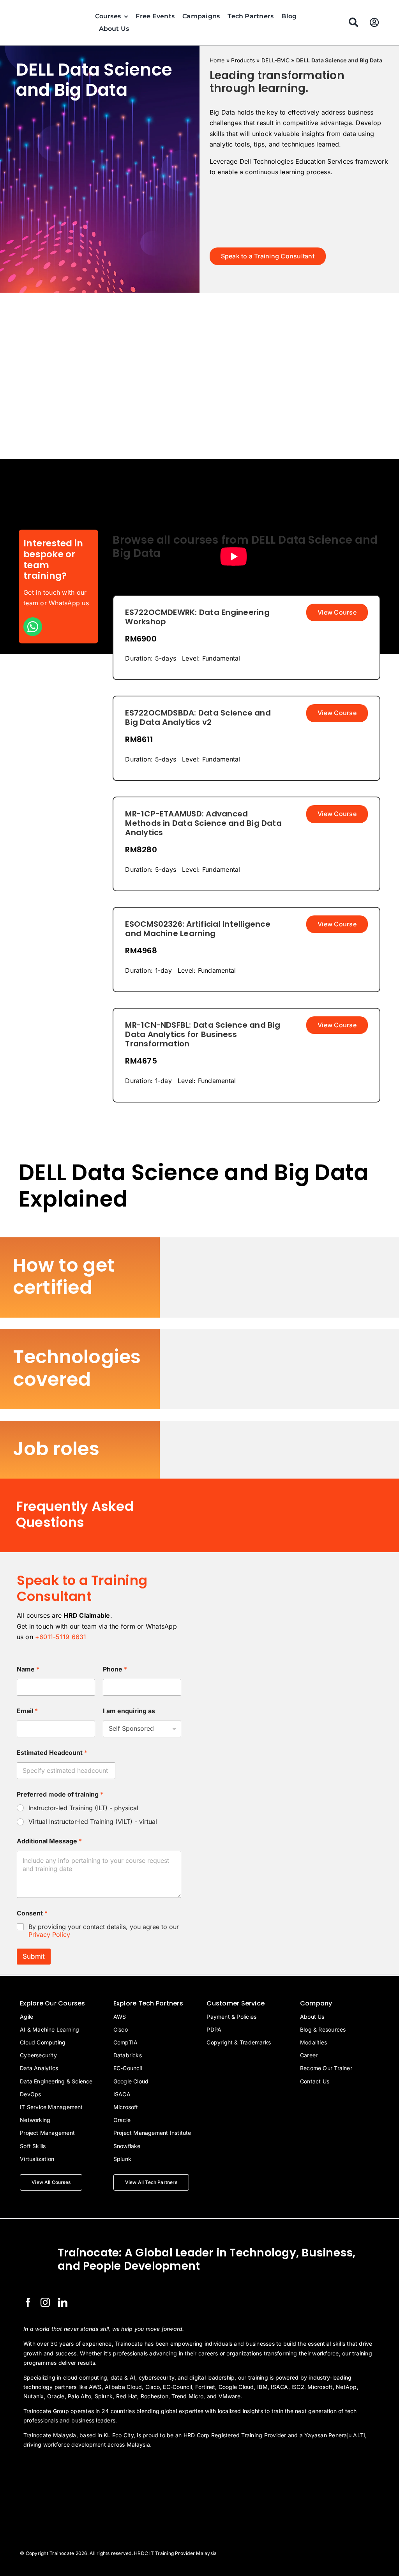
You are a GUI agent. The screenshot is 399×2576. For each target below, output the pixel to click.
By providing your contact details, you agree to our (104, 1931)
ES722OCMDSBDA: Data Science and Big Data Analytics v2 (198, 717)
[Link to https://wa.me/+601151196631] (33, 627)
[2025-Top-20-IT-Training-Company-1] (43, 2466)
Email (27, 1711)
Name (28, 1669)
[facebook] (28, 2302)
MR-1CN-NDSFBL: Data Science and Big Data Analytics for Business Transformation (203, 1034)
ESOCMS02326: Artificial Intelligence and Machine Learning (198, 929)
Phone (115, 1669)
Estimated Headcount (52, 1753)
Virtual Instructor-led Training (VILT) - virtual (93, 1822)
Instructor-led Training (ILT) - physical (83, 1808)
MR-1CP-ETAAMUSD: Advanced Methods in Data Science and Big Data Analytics (203, 823)
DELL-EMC (275, 60)
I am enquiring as (129, 1711)
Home (217, 60)
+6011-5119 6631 (61, 1637)
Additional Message (49, 1841)
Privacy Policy (49, 1935)
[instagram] (45, 2302)
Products (243, 60)
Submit (34, 1956)
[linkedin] (63, 2302)
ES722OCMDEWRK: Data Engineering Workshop (197, 617)
